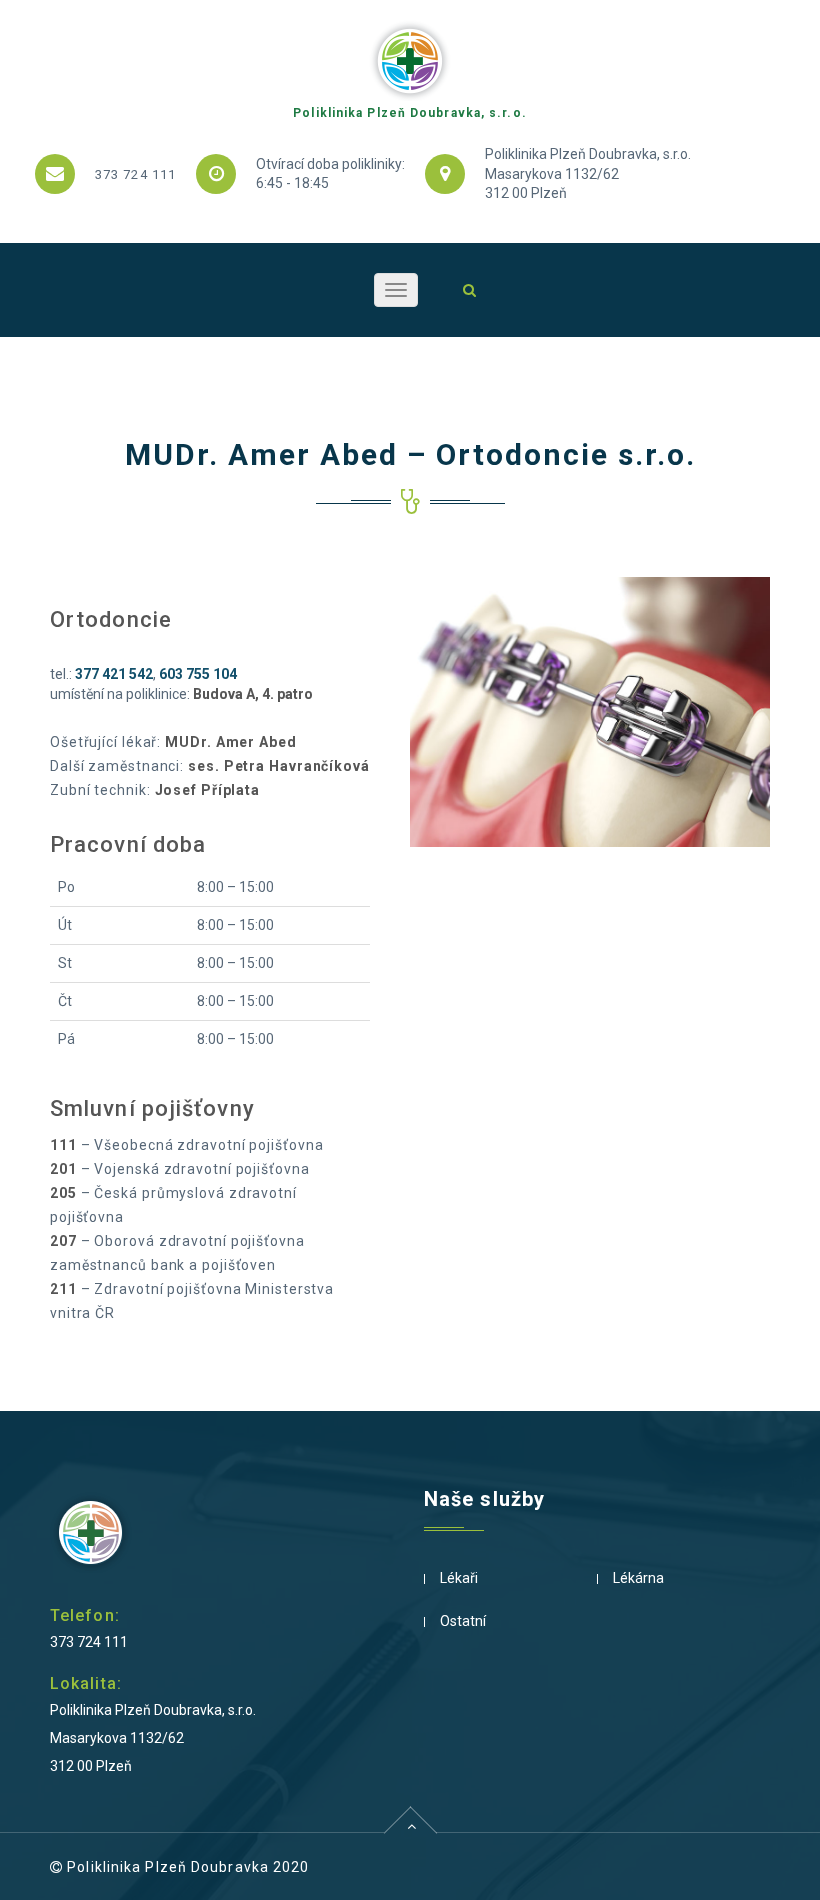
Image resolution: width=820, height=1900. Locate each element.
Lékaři (459, 1578)
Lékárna (638, 1578)
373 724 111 (135, 174)
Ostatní (463, 1621)
